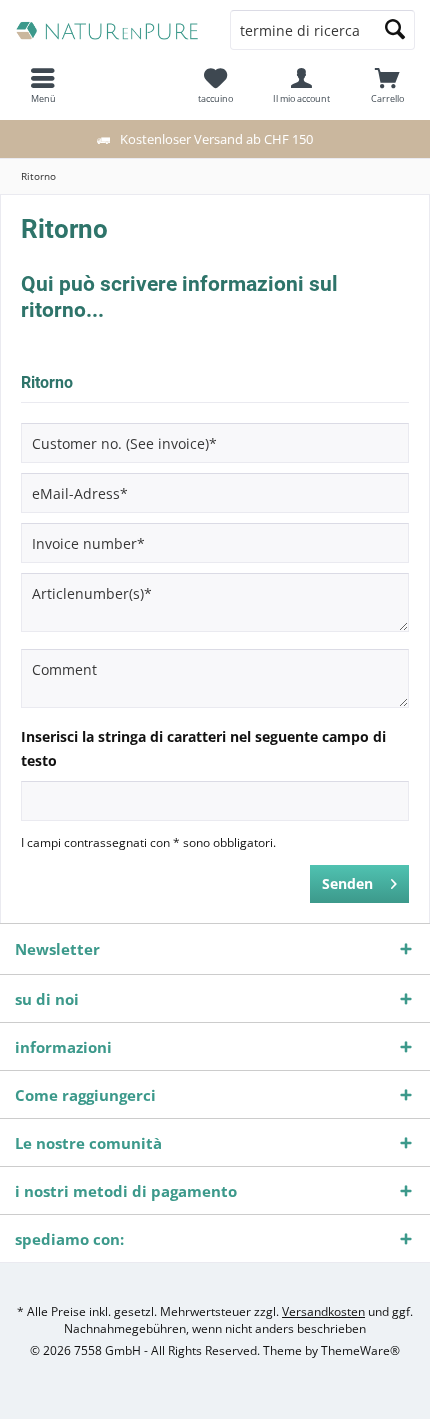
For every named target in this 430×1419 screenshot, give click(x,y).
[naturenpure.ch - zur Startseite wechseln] (107, 30)
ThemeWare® (360, 1350)
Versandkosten (323, 1311)
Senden (347, 883)
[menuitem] (387, 85)
